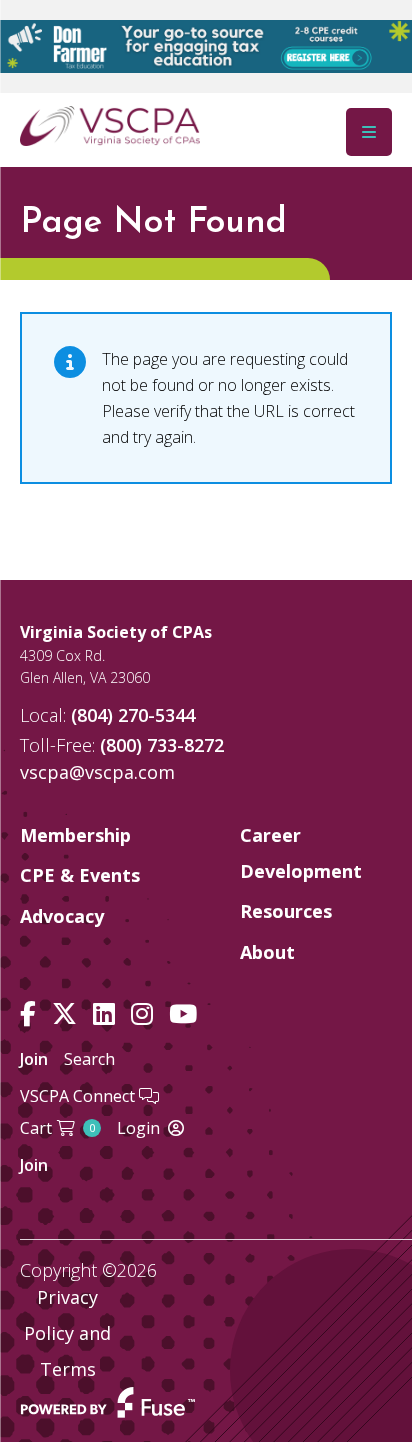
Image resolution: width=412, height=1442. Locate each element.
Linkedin (104, 1014)
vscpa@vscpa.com (97, 772)
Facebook (28, 1014)
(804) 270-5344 (133, 715)
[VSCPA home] (110, 125)
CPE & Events (80, 875)
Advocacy (62, 916)
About (267, 952)
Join (34, 1059)
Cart (57, 1128)
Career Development (301, 853)
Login (138, 1128)
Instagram (142, 1014)
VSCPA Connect (79, 1096)
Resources (286, 911)
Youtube (183, 1014)
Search (89, 1059)
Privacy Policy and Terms (67, 1333)
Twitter (64, 1014)
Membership (75, 835)
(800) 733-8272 (162, 745)
